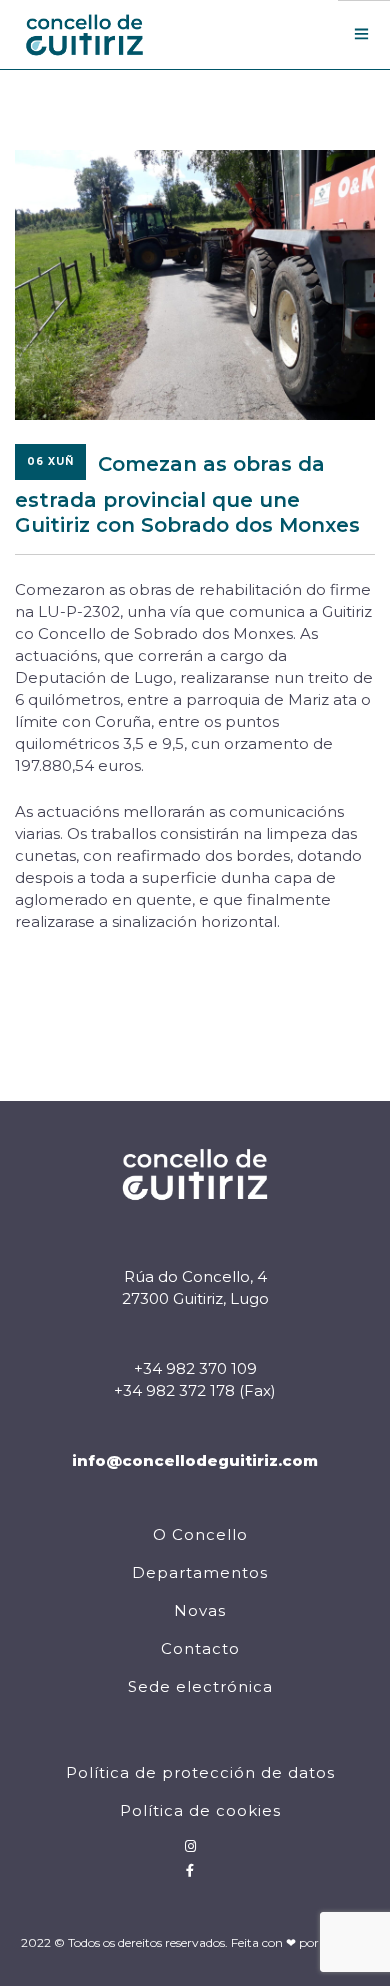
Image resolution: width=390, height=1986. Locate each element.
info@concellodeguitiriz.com (195, 1460)
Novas (200, 1610)
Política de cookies (200, 1810)
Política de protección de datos (200, 1772)
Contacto (200, 1648)
